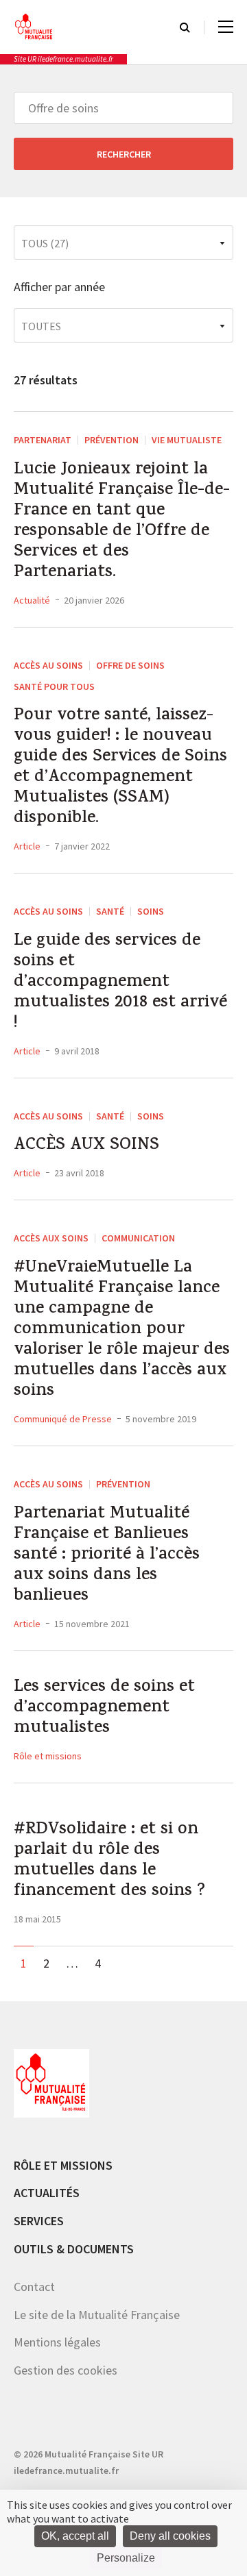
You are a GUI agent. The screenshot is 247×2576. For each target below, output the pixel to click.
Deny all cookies (170, 2536)
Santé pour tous (54, 686)
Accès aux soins (51, 1238)
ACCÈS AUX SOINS (86, 1146)
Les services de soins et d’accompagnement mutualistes (104, 1709)
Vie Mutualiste (187, 440)
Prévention (111, 440)
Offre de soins (130, 665)
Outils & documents (74, 2249)
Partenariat (43, 440)
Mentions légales (57, 2342)
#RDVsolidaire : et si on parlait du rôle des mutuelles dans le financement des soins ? (109, 1861)
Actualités (47, 2193)
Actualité (32, 600)
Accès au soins (48, 665)
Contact (34, 2287)
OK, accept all (75, 2536)
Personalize (126, 2558)
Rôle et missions (48, 1756)
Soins (151, 911)
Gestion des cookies (66, 2370)
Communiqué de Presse (63, 1419)
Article (27, 846)
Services (39, 2221)
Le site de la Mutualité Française (97, 2315)
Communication (138, 1238)
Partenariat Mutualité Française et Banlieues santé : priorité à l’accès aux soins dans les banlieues (107, 1556)
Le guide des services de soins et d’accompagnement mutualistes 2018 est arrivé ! (120, 983)
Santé (110, 911)
